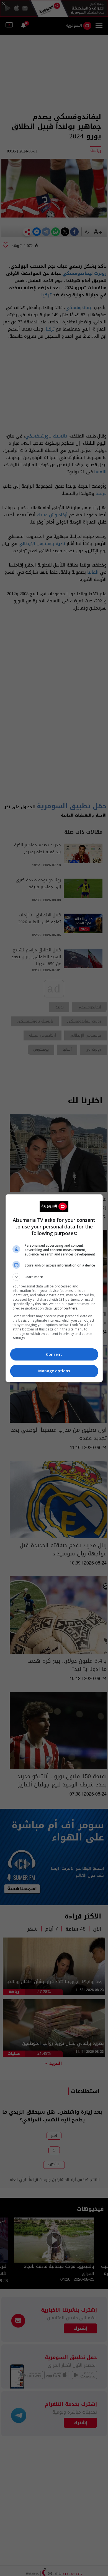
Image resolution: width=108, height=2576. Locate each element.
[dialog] (54, 1288)
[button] (54, 1277)
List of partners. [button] (66, 1308)
